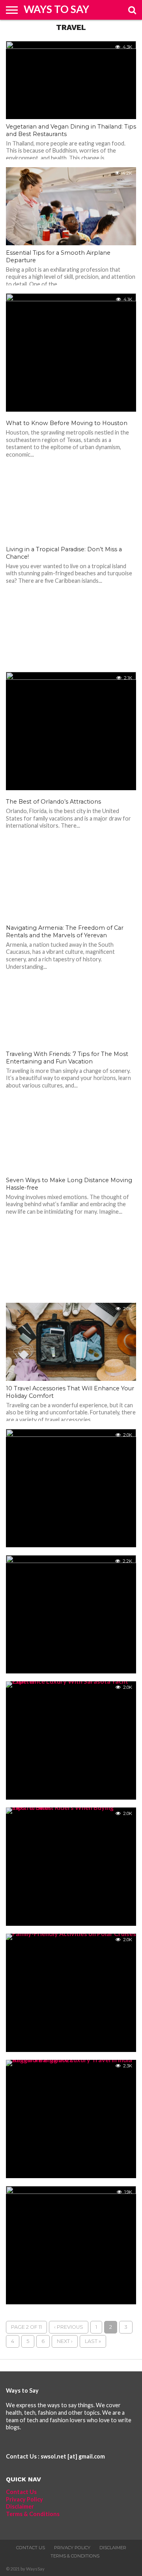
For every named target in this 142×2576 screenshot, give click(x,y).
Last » (93, 2341)
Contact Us (21, 2492)
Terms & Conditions (33, 2514)
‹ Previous (69, 2327)
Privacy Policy (24, 2499)
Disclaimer (20, 2506)
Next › (65, 2341)
